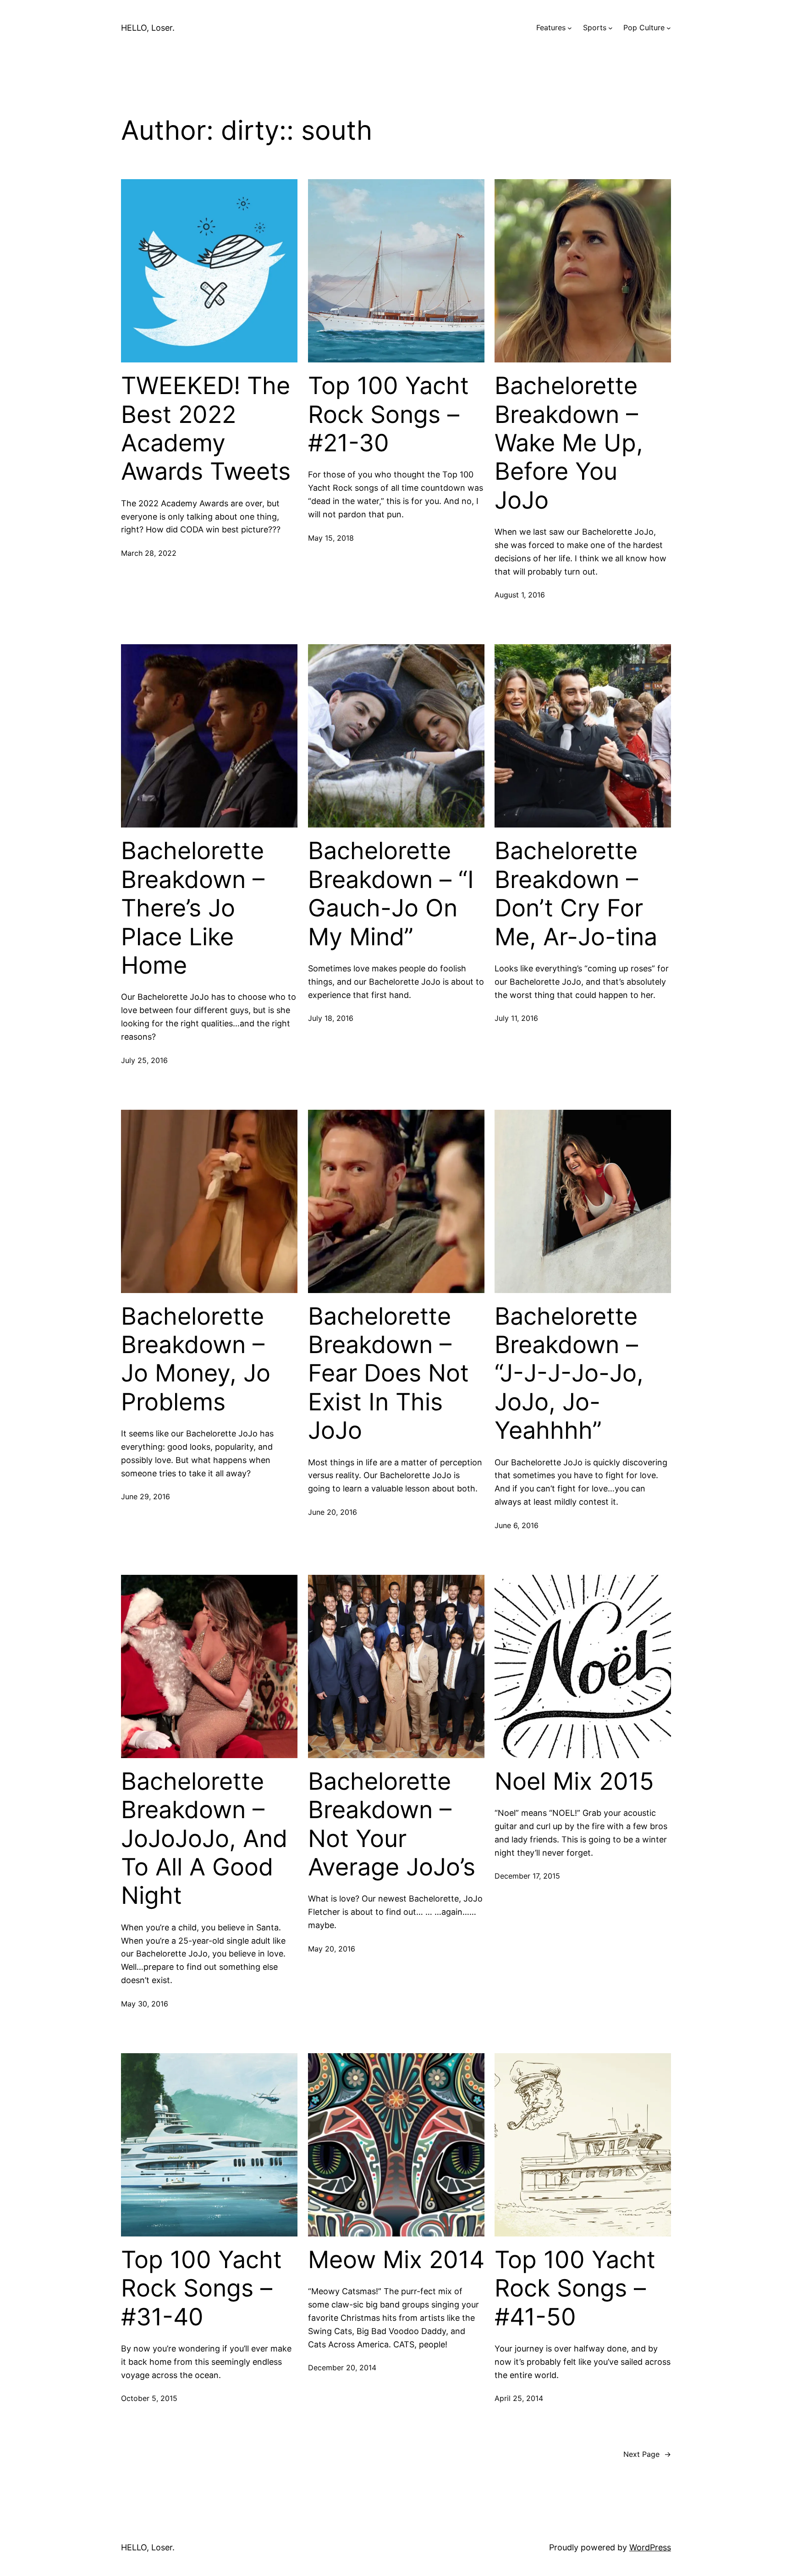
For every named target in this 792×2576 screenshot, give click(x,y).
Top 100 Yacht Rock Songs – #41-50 (575, 2288)
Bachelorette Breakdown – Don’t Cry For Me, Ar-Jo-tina (576, 894)
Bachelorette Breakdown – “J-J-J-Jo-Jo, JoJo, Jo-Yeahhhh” (569, 1374)
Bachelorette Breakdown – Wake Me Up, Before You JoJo (569, 443)
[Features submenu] (570, 28)
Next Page (647, 2454)
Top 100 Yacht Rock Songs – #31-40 (201, 2288)
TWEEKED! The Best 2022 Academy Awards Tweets (206, 429)
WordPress (650, 2547)
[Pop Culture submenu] (669, 28)
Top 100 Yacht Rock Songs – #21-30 (388, 414)
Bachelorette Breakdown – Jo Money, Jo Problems (196, 1359)
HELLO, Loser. (148, 28)
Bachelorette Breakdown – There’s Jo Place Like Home (193, 908)
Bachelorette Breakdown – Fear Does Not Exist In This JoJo (388, 1374)
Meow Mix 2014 (396, 2260)
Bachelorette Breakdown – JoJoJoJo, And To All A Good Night (204, 1839)
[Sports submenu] (610, 28)
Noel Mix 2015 (574, 1781)
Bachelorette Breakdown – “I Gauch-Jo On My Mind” (391, 894)
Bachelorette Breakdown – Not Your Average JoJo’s (392, 1824)
